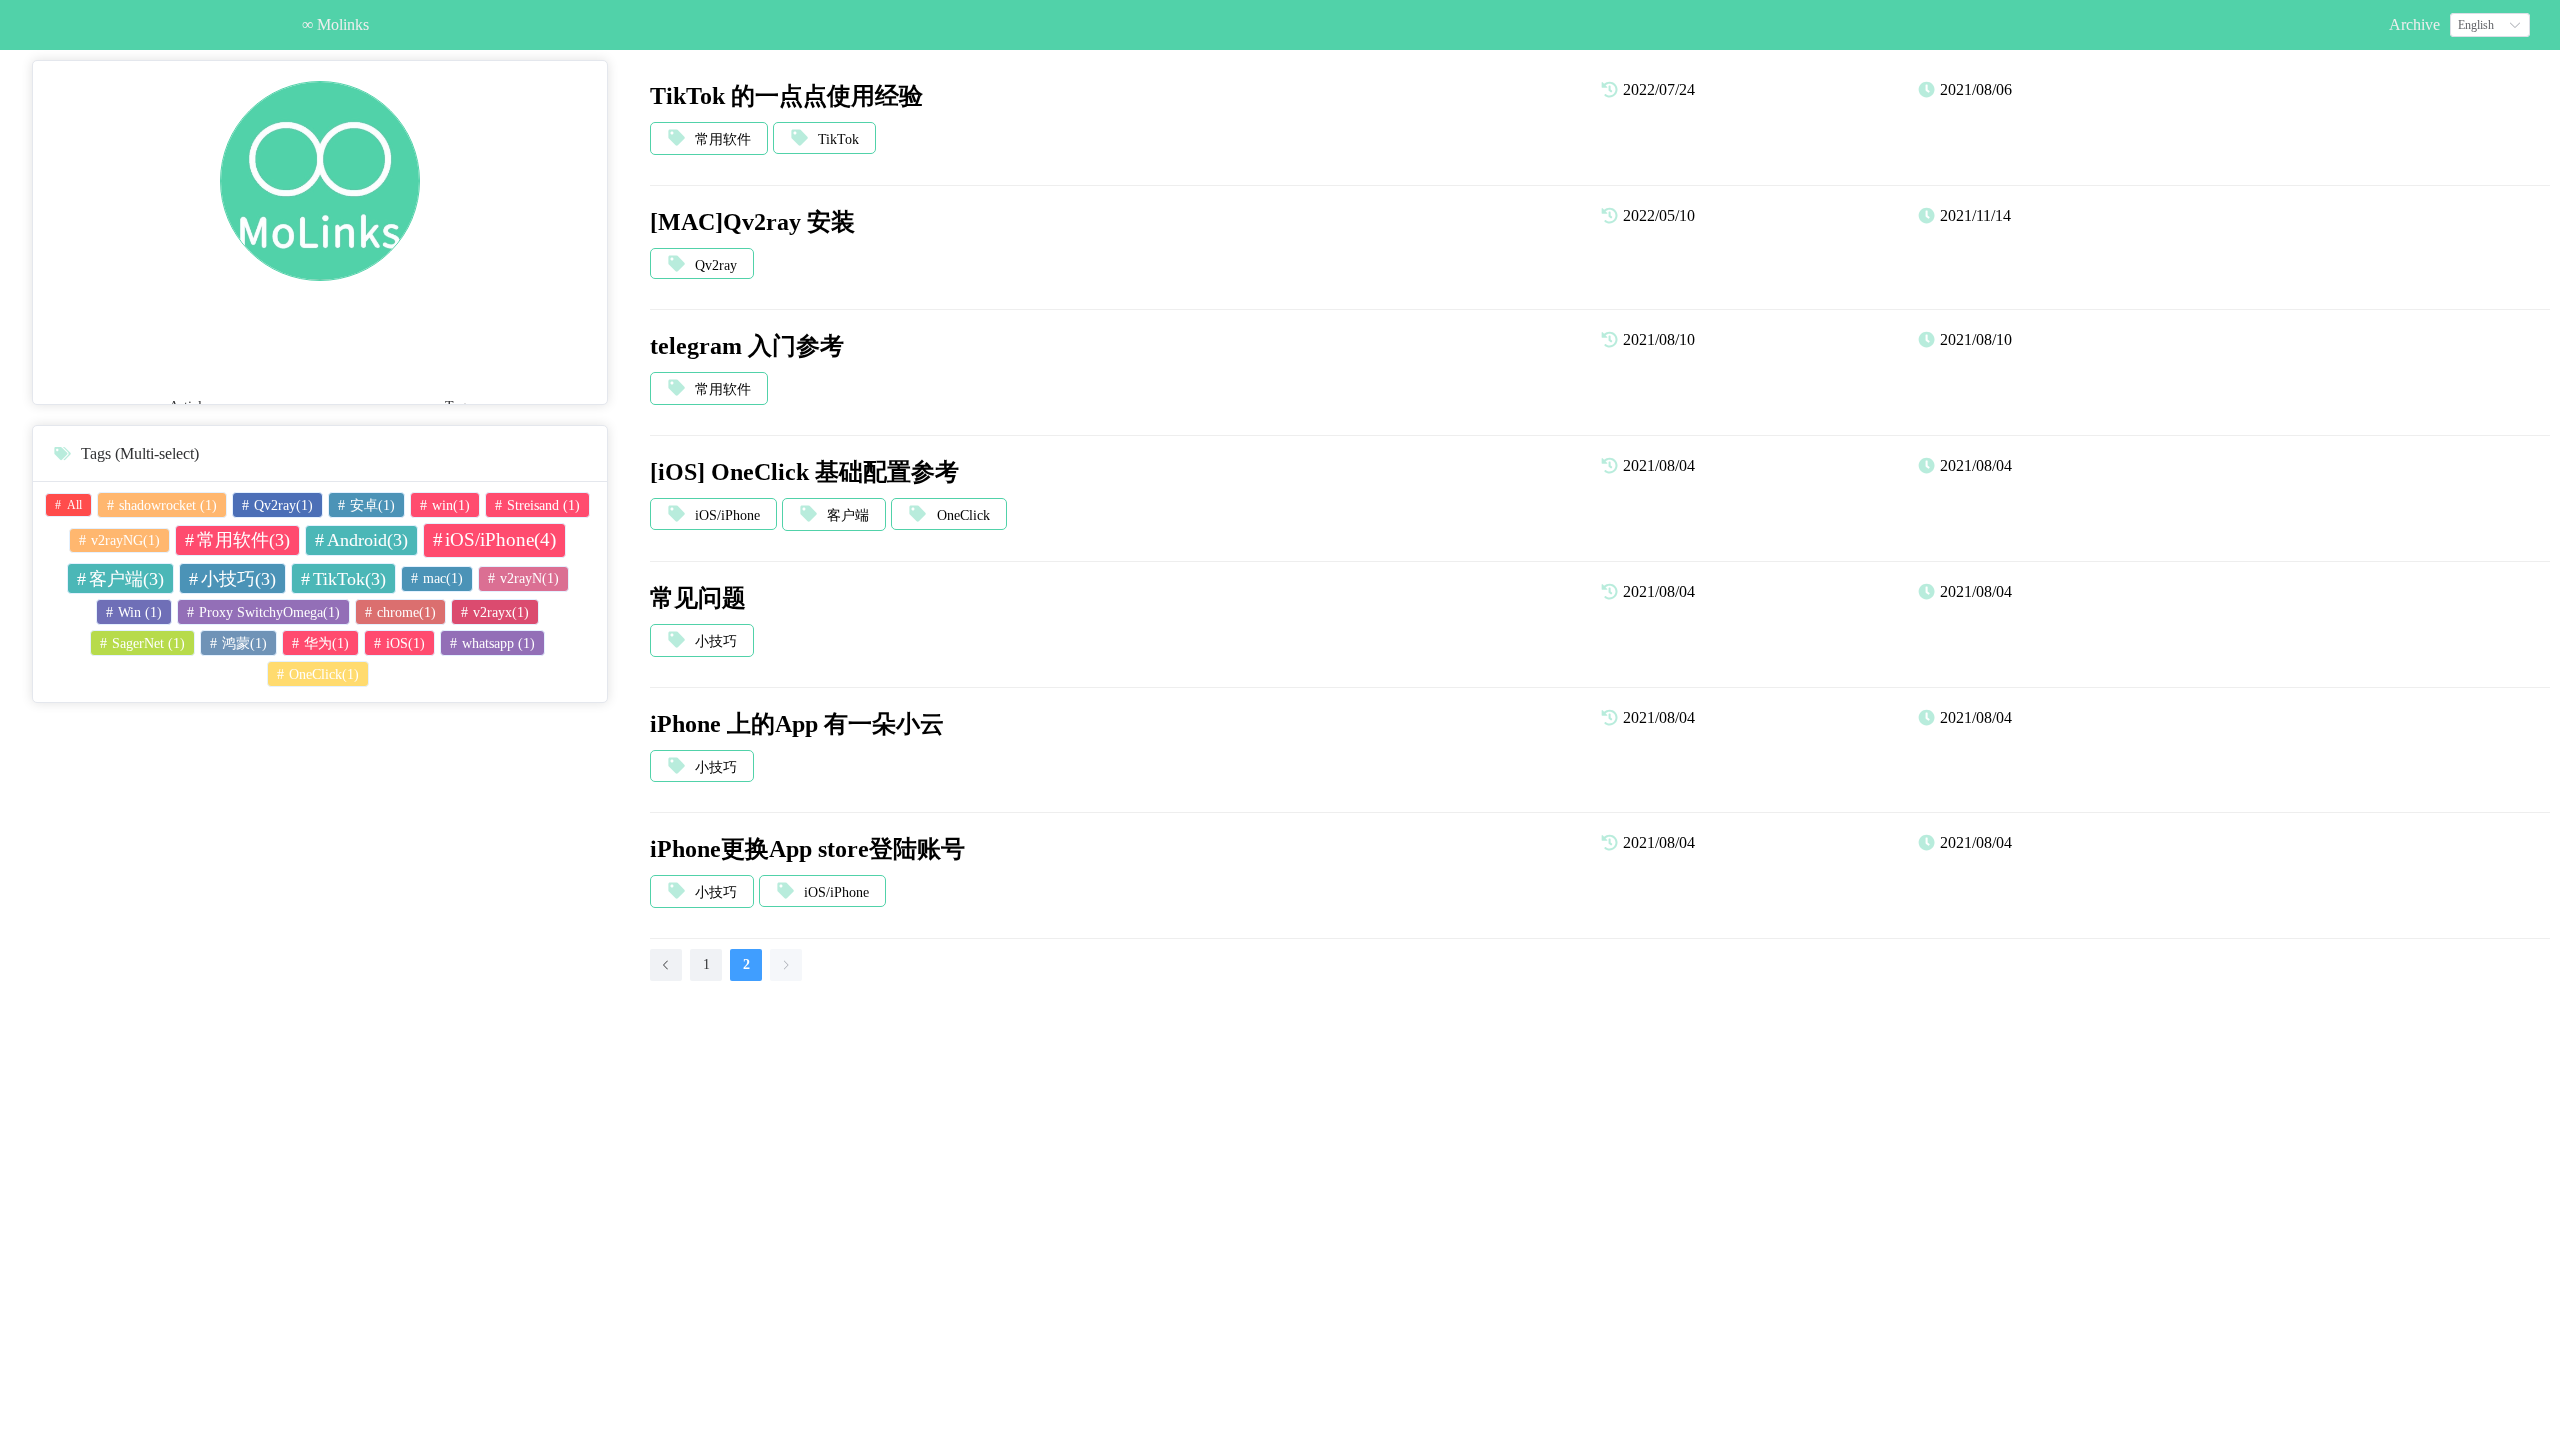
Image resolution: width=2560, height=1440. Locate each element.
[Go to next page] (786, 965)
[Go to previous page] (666, 965)
